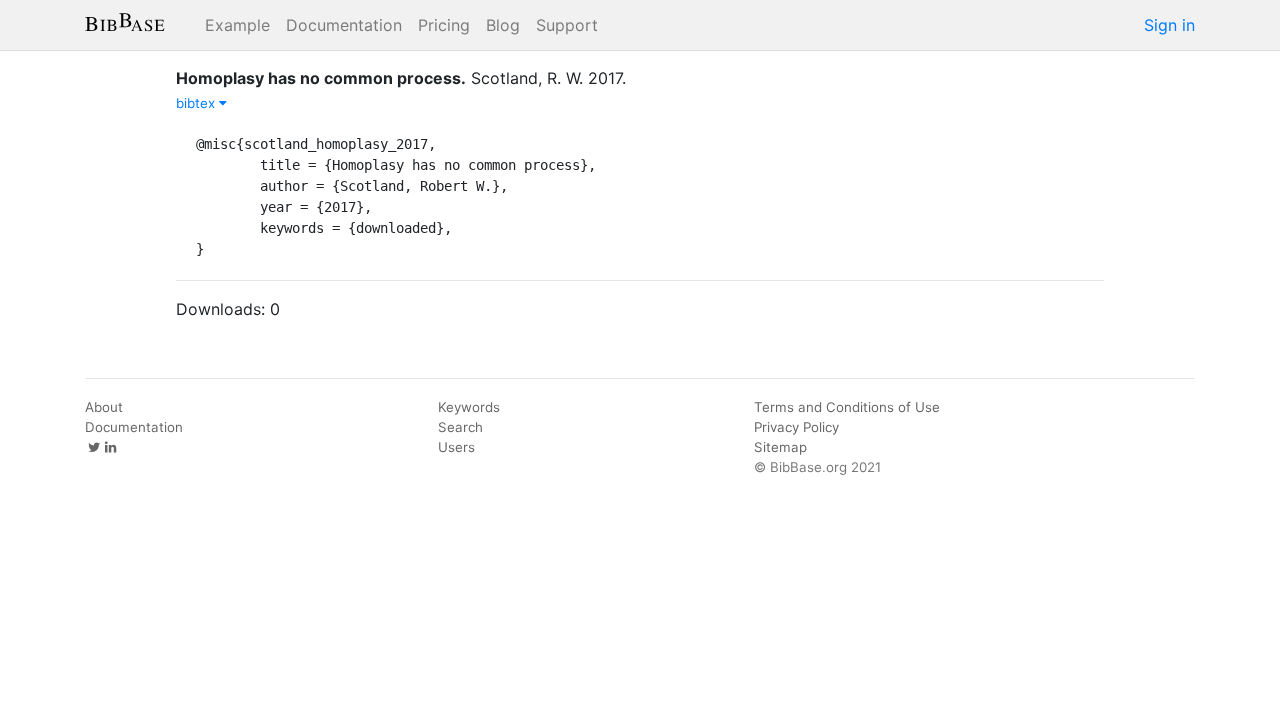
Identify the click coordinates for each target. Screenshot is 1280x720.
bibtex (197, 103)
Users (456, 447)
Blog (503, 25)
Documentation (344, 25)
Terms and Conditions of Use (847, 407)
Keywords (469, 407)
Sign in (1169, 25)
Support (567, 25)
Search (460, 427)
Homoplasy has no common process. (321, 78)
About (104, 407)
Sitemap (780, 447)
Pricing (444, 25)
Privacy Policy (796, 427)
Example (237, 25)
